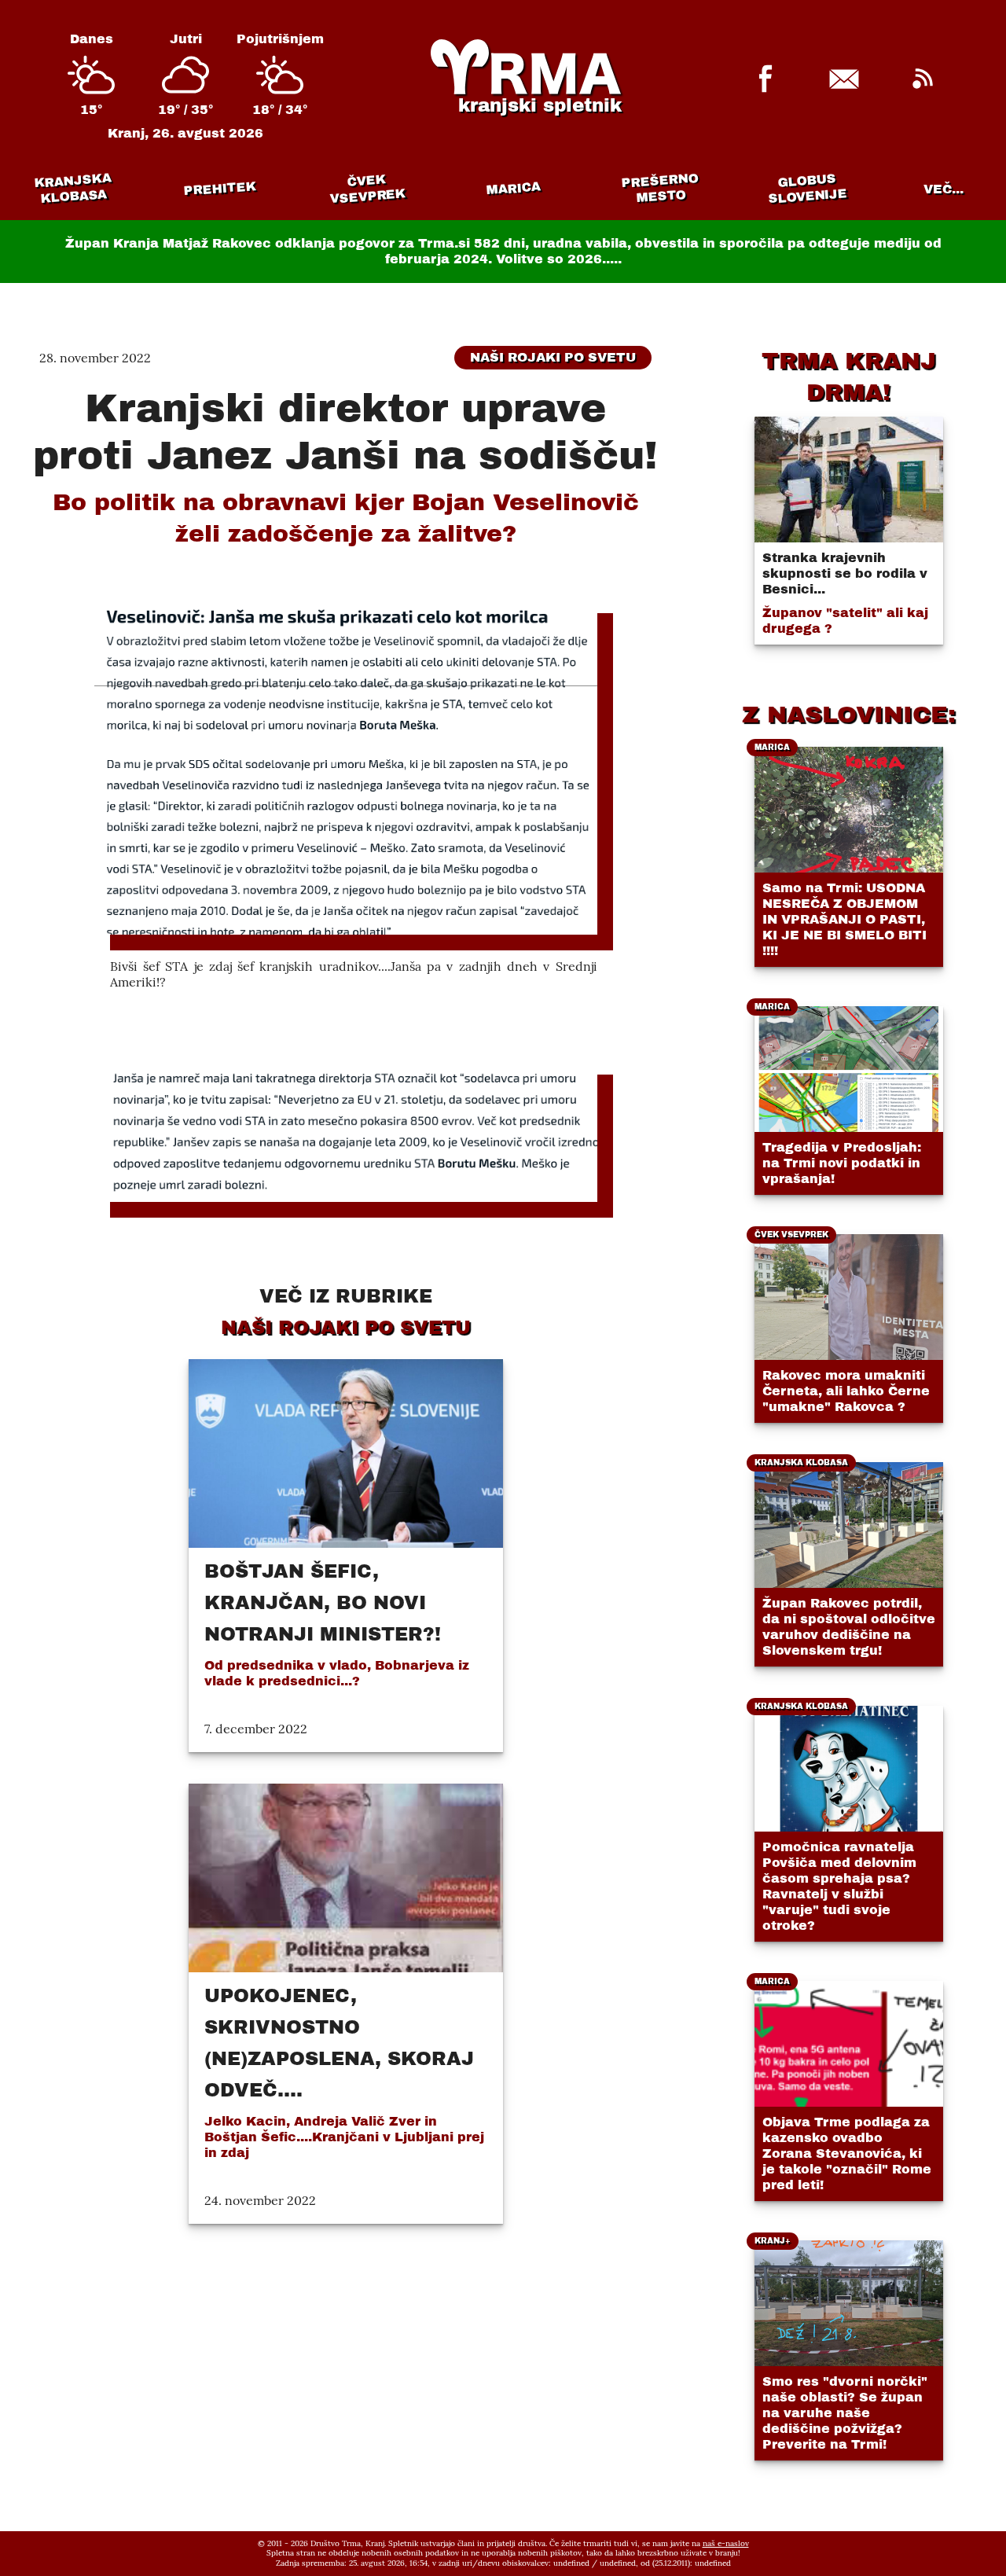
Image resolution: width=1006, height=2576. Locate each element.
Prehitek (220, 188)
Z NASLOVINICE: (849, 715)
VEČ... (944, 189)
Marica (513, 189)
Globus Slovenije (807, 188)
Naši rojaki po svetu (553, 357)
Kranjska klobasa (73, 188)
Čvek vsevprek (367, 189)
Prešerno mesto (660, 188)
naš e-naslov (726, 2543)
